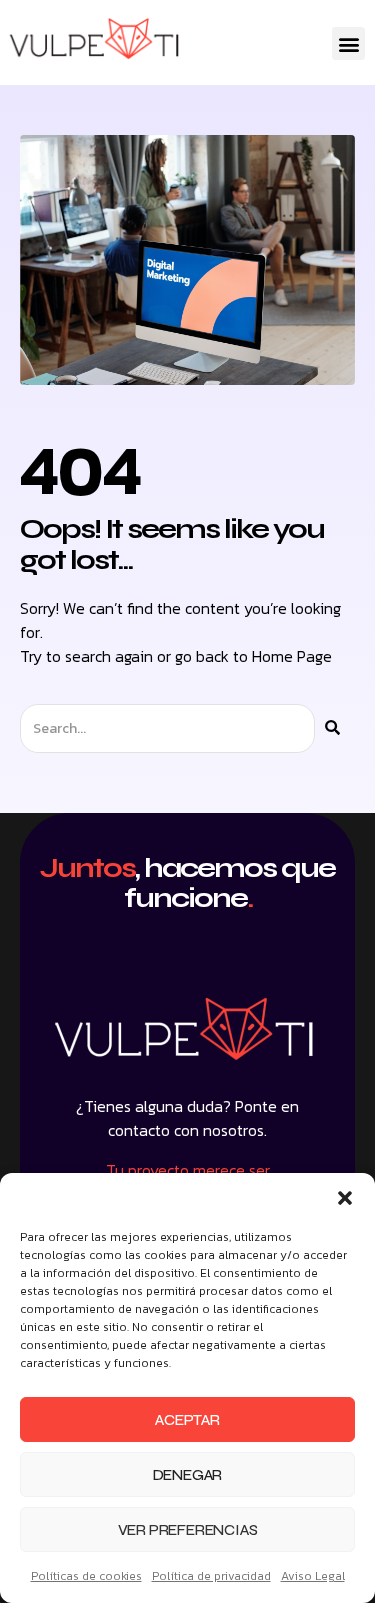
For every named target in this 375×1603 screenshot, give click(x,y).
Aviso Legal (313, 1576)
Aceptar (187, 1420)
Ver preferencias (188, 1530)
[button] (345, 1198)
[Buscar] (332, 728)
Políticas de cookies (86, 1576)
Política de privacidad (211, 1576)
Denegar (188, 1475)
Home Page (292, 656)
